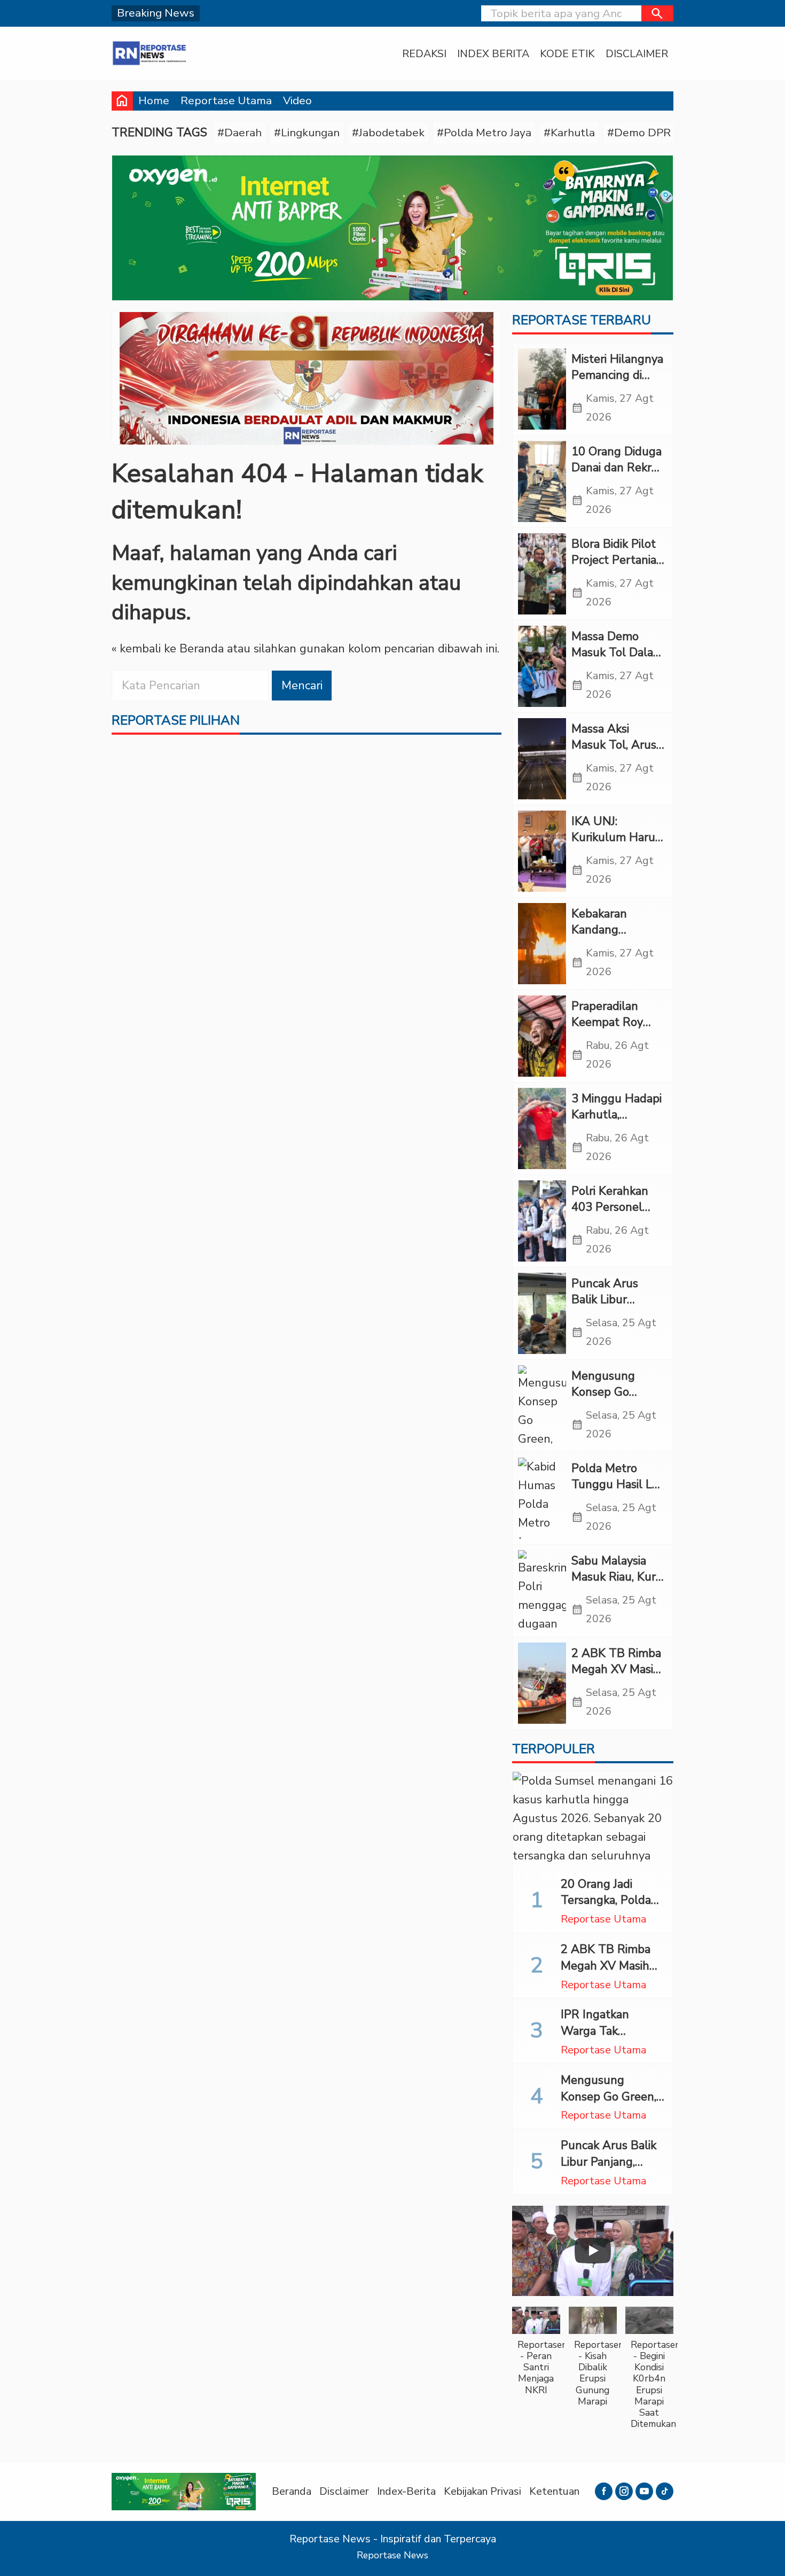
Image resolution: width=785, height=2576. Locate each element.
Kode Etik (567, 54)
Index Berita (493, 54)
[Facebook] (604, 2491)
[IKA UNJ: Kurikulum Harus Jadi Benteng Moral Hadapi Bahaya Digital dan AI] (542, 851)
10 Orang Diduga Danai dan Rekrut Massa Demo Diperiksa (617, 476)
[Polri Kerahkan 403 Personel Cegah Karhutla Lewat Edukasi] (542, 1221)
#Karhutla (569, 133)
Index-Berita (406, 2491)
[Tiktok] (665, 2491)
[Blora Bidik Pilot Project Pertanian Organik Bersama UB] (542, 574)
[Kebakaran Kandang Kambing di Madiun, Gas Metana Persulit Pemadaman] (542, 944)
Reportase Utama (226, 100)
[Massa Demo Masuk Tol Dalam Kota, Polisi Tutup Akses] (542, 666)
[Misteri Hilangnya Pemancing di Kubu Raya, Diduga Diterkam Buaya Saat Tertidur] (542, 389)
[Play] (593, 2251)
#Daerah (240, 133)
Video (297, 100)
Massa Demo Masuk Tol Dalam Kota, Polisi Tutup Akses (618, 661)
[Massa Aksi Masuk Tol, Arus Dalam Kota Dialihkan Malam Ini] (542, 759)
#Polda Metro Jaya (484, 133)
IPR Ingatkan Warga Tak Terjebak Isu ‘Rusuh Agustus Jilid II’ (613, 2039)
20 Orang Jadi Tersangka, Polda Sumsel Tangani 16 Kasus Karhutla (611, 1909)
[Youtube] (644, 2491)
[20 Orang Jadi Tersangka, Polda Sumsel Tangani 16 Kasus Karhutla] (593, 1820)
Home (154, 100)
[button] (657, 13)
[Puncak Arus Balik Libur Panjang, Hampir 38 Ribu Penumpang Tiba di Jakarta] (542, 1313)
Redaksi (424, 54)
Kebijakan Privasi (482, 2491)
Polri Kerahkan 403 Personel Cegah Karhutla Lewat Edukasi (613, 1216)
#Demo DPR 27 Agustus (670, 133)
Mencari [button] (302, 686)
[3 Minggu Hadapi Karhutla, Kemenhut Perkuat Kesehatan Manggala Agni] (542, 1129)
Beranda (292, 2491)
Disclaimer (637, 54)
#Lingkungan (307, 133)
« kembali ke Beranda (168, 649)
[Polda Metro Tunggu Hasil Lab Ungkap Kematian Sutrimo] (542, 1498)
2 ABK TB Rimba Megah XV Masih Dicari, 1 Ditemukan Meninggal (611, 1974)
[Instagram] (624, 2491)
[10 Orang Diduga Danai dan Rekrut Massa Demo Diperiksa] (542, 481)
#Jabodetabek (388, 133)
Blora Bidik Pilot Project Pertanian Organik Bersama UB (617, 569)
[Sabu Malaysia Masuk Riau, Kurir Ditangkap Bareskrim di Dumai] (542, 1591)
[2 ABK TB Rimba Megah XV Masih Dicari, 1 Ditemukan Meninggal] (542, 1683)
